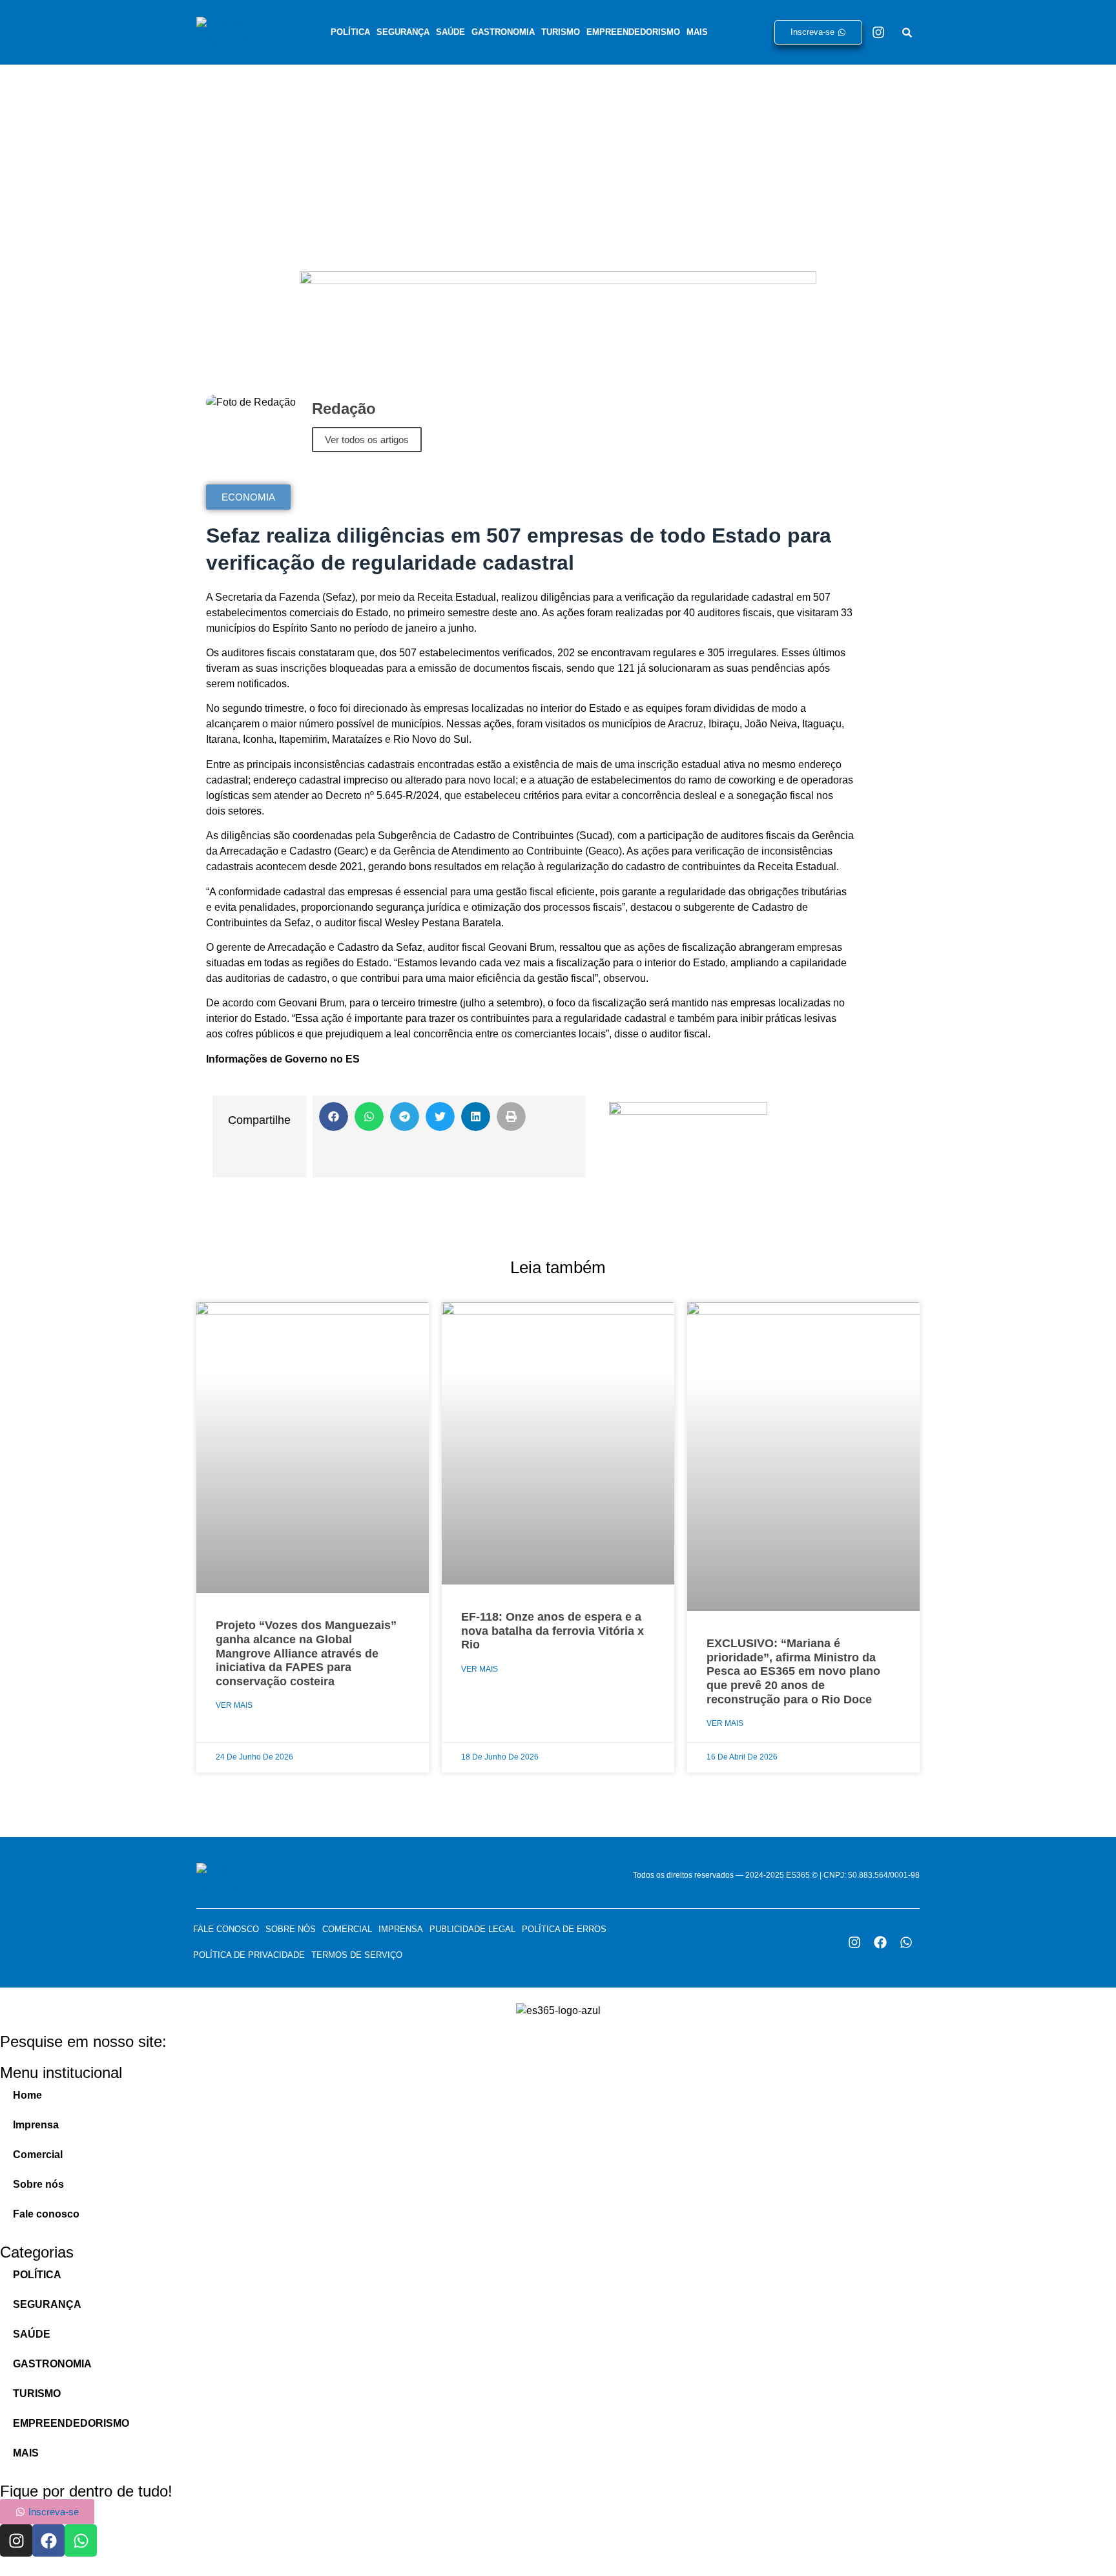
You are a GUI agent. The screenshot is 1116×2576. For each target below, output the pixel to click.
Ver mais (234, 1705)
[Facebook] (880, 1942)
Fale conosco (226, 1929)
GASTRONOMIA (503, 32)
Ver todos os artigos (367, 440)
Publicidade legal (472, 1929)
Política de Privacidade (249, 1955)
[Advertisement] (558, 161)
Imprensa (401, 1929)
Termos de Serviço (357, 1955)
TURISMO (561, 32)
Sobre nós (291, 1929)
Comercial (347, 1929)
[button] (334, 1117)
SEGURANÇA (403, 32)
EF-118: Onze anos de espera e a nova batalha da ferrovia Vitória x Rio (553, 1631)
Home (27, 2095)
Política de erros (564, 1929)
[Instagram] (878, 32)
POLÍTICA (350, 32)
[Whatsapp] (906, 1942)
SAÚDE (450, 32)
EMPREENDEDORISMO (633, 32)
